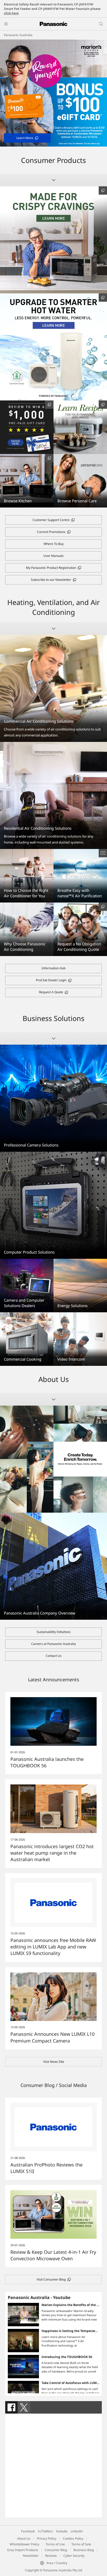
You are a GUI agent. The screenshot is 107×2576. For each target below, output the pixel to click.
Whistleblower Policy (24, 2544)
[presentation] (11, 2407)
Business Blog (84, 2550)
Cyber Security (74, 2556)
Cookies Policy (73, 2538)
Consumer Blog (56, 2550)
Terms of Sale (81, 2544)
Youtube (62, 2531)
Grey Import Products (23, 2550)
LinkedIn (77, 2531)
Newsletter (31, 2556)
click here (11, 13)
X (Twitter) (45, 2531)
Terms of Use (55, 2544)
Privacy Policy (47, 2538)
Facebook (28, 2531)
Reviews (51, 2556)
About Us (24, 2538)
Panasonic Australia (18, 35)
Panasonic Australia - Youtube (39, 2297)
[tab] (11, 2407)
